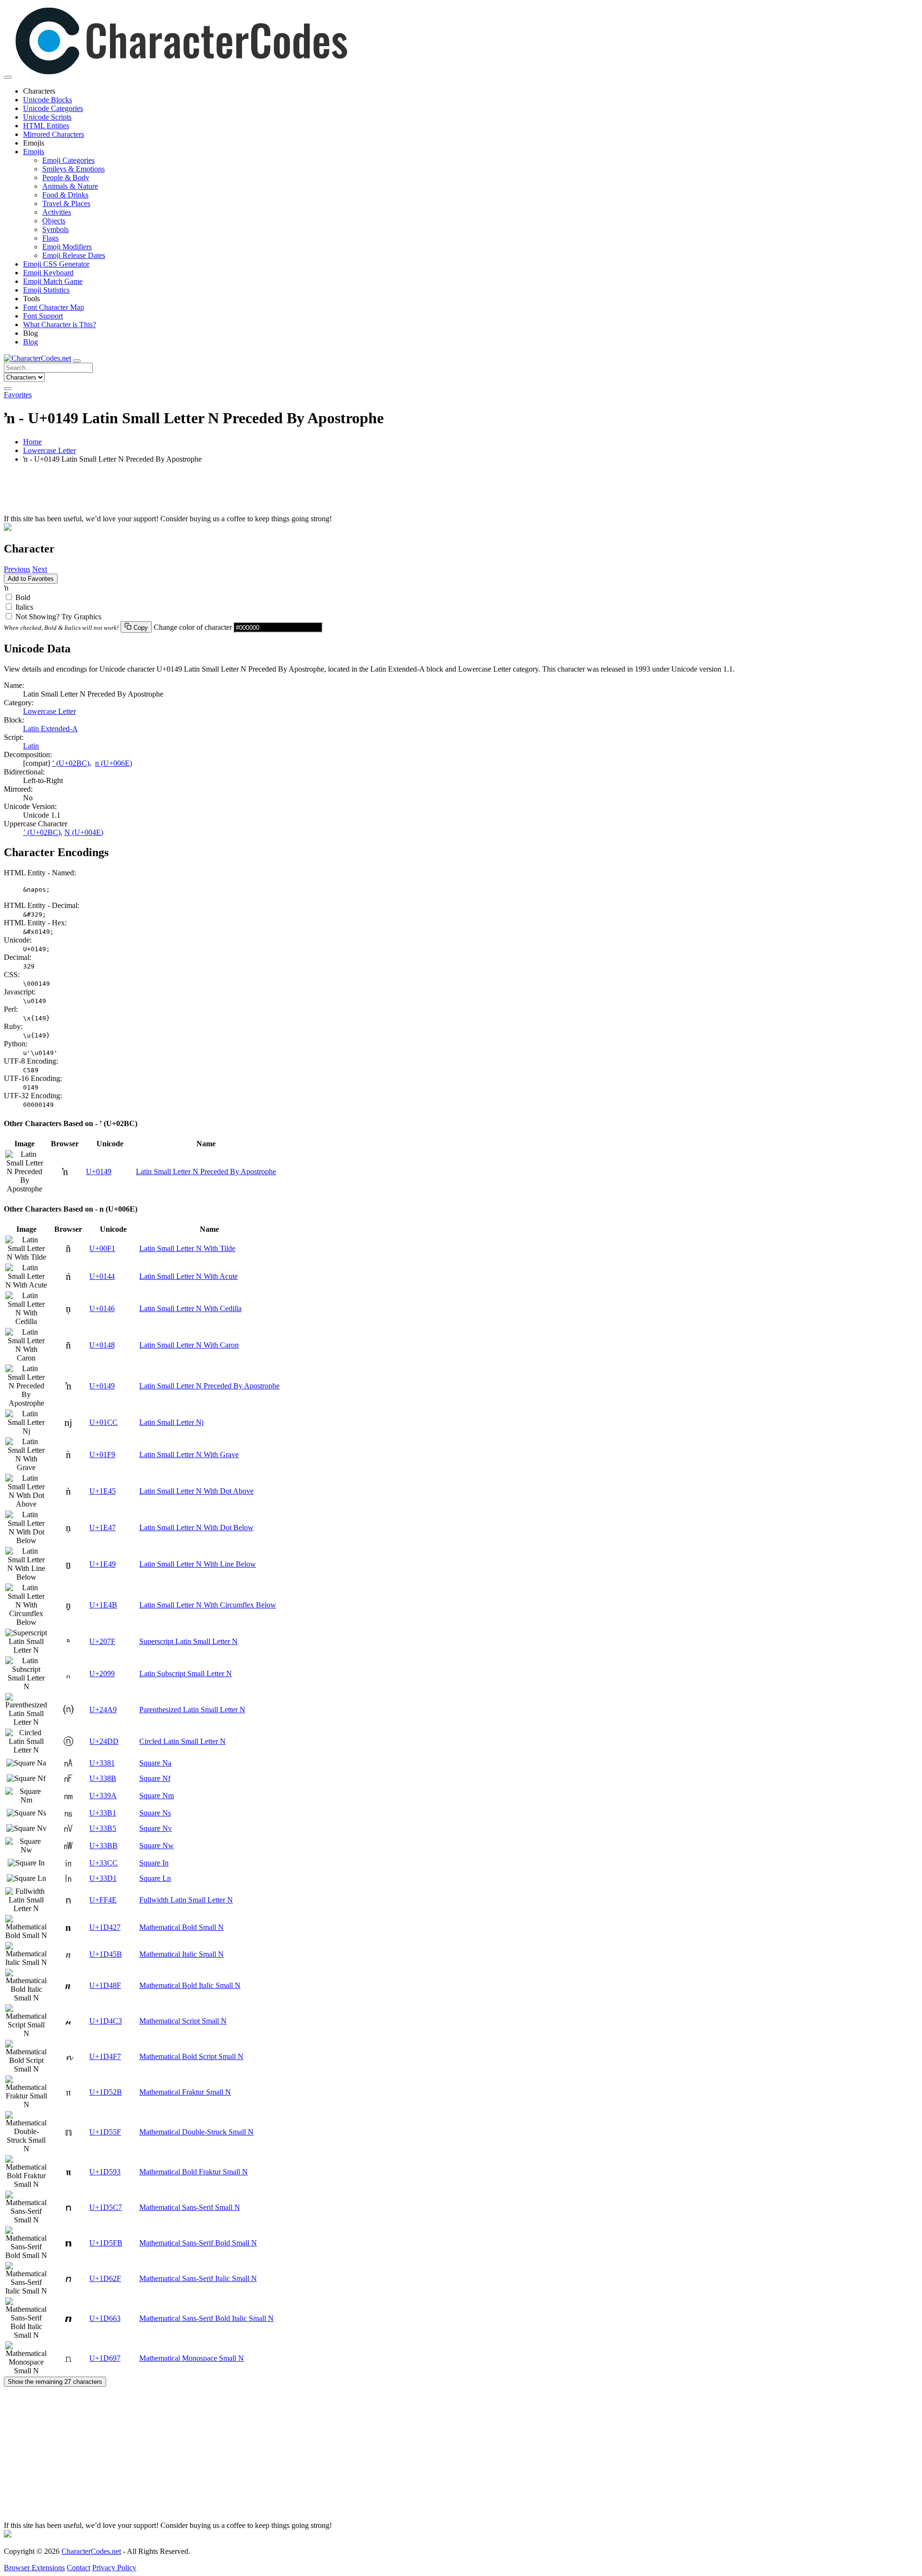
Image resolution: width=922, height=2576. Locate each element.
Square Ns (155, 1813)
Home (32, 442)
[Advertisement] (292, 493)
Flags (50, 238)
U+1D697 (105, 2358)
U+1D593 (105, 2172)
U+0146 (102, 1308)
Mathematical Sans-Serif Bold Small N (198, 2243)
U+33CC (103, 1863)
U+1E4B (103, 1605)
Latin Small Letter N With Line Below (198, 1564)
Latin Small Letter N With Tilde (187, 1248)
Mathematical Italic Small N (182, 1954)
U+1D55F (105, 2132)
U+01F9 (102, 1454)
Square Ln (155, 1878)
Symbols (55, 229)
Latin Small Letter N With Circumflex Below (208, 1605)
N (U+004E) (84, 832)
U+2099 (102, 1674)
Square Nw (157, 1846)
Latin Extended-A (50, 729)
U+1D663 (105, 2318)
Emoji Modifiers (67, 247)
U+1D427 (105, 1927)
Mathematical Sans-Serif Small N (190, 2207)
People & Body (66, 178)
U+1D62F (105, 2278)
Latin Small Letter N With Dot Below (196, 1527)
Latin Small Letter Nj (171, 1422)
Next (40, 569)
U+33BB (103, 1846)
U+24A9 (103, 1710)
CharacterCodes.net (91, 2551)
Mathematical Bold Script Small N (191, 2056)
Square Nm (157, 1796)
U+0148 (102, 1345)
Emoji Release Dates (74, 255)
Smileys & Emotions (73, 169)
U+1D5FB (106, 2243)
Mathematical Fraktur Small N (185, 2092)
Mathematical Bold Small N (182, 1927)
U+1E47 (103, 1527)
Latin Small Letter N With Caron (189, 1345)
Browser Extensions (34, 2568)
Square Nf (155, 1778)
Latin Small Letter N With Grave (189, 1454)
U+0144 (102, 1276)
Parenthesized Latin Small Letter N (192, 1710)
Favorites (18, 395)
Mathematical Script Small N (183, 2021)
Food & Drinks (65, 195)
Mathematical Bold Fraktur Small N (194, 2172)
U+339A (103, 1796)
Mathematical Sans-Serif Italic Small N (198, 2278)
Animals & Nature (70, 186)
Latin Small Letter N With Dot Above (196, 1491)
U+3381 (102, 1763)
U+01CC (103, 1422)
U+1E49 (103, 1564)
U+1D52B (106, 2092)
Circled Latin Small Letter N (182, 1741)
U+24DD (104, 1741)
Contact (79, 2568)
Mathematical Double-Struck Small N (196, 2132)
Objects (54, 221)
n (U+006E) (114, 763)
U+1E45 (103, 1491)
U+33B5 (103, 1828)
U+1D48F (105, 1985)
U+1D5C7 (106, 2207)
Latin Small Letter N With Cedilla (190, 1308)
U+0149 (99, 1171)
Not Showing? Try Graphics (58, 617)
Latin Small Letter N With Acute (188, 1276)
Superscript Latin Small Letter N (188, 1641)
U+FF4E (103, 1900)
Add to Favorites (31, 579)
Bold (23, 597)
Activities (57, 212)
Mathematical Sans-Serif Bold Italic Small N (206, 2318)
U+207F (102, 1641)
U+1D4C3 (106, 2021)
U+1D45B (106, 1954)
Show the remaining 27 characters (55, 2382)
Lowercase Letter (49, 450)
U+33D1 (103, 1878)
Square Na (155, 1763)
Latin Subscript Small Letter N (186, 1674)
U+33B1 (103, 1813)
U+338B (103, 1778)
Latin (31, 746)
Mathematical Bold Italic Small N (190, 1985)
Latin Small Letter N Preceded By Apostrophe (206, 1171)
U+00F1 (102, 1248)
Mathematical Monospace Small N (192, 2358)
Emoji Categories (68, 160)
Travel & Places (66, 203)
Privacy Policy (114, 2568)
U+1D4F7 (105, 2056)
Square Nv (156, 1828)
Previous (17, 569)
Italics (24, 607)
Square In (154, 1863)
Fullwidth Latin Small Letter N (186, 1900)
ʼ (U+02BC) (71, 763)
